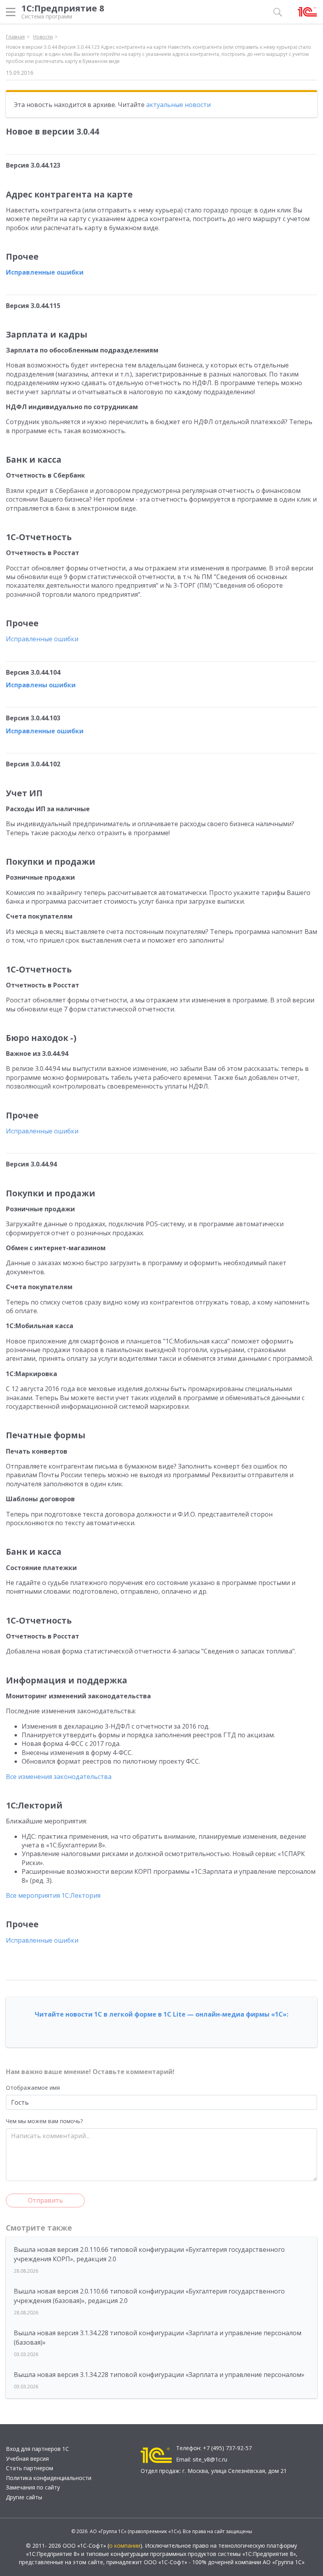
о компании (125, 2546)
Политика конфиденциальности (49, 2478)
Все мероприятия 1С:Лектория (53, 1895)
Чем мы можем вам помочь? (44, 2121)
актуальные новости (178, 105)
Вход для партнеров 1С (37, 2449)
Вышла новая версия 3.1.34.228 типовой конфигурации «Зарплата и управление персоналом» (159, 2375)
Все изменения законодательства (59, 1777)
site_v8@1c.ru (210, 2459)
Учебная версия (27, 2459)
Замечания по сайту (33, 2487)
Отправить (45, 2200)
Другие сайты (24, 2497)
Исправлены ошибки (41, 685)
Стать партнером (30, 2468)
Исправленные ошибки (45, 272)
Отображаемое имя (33, 2088)
